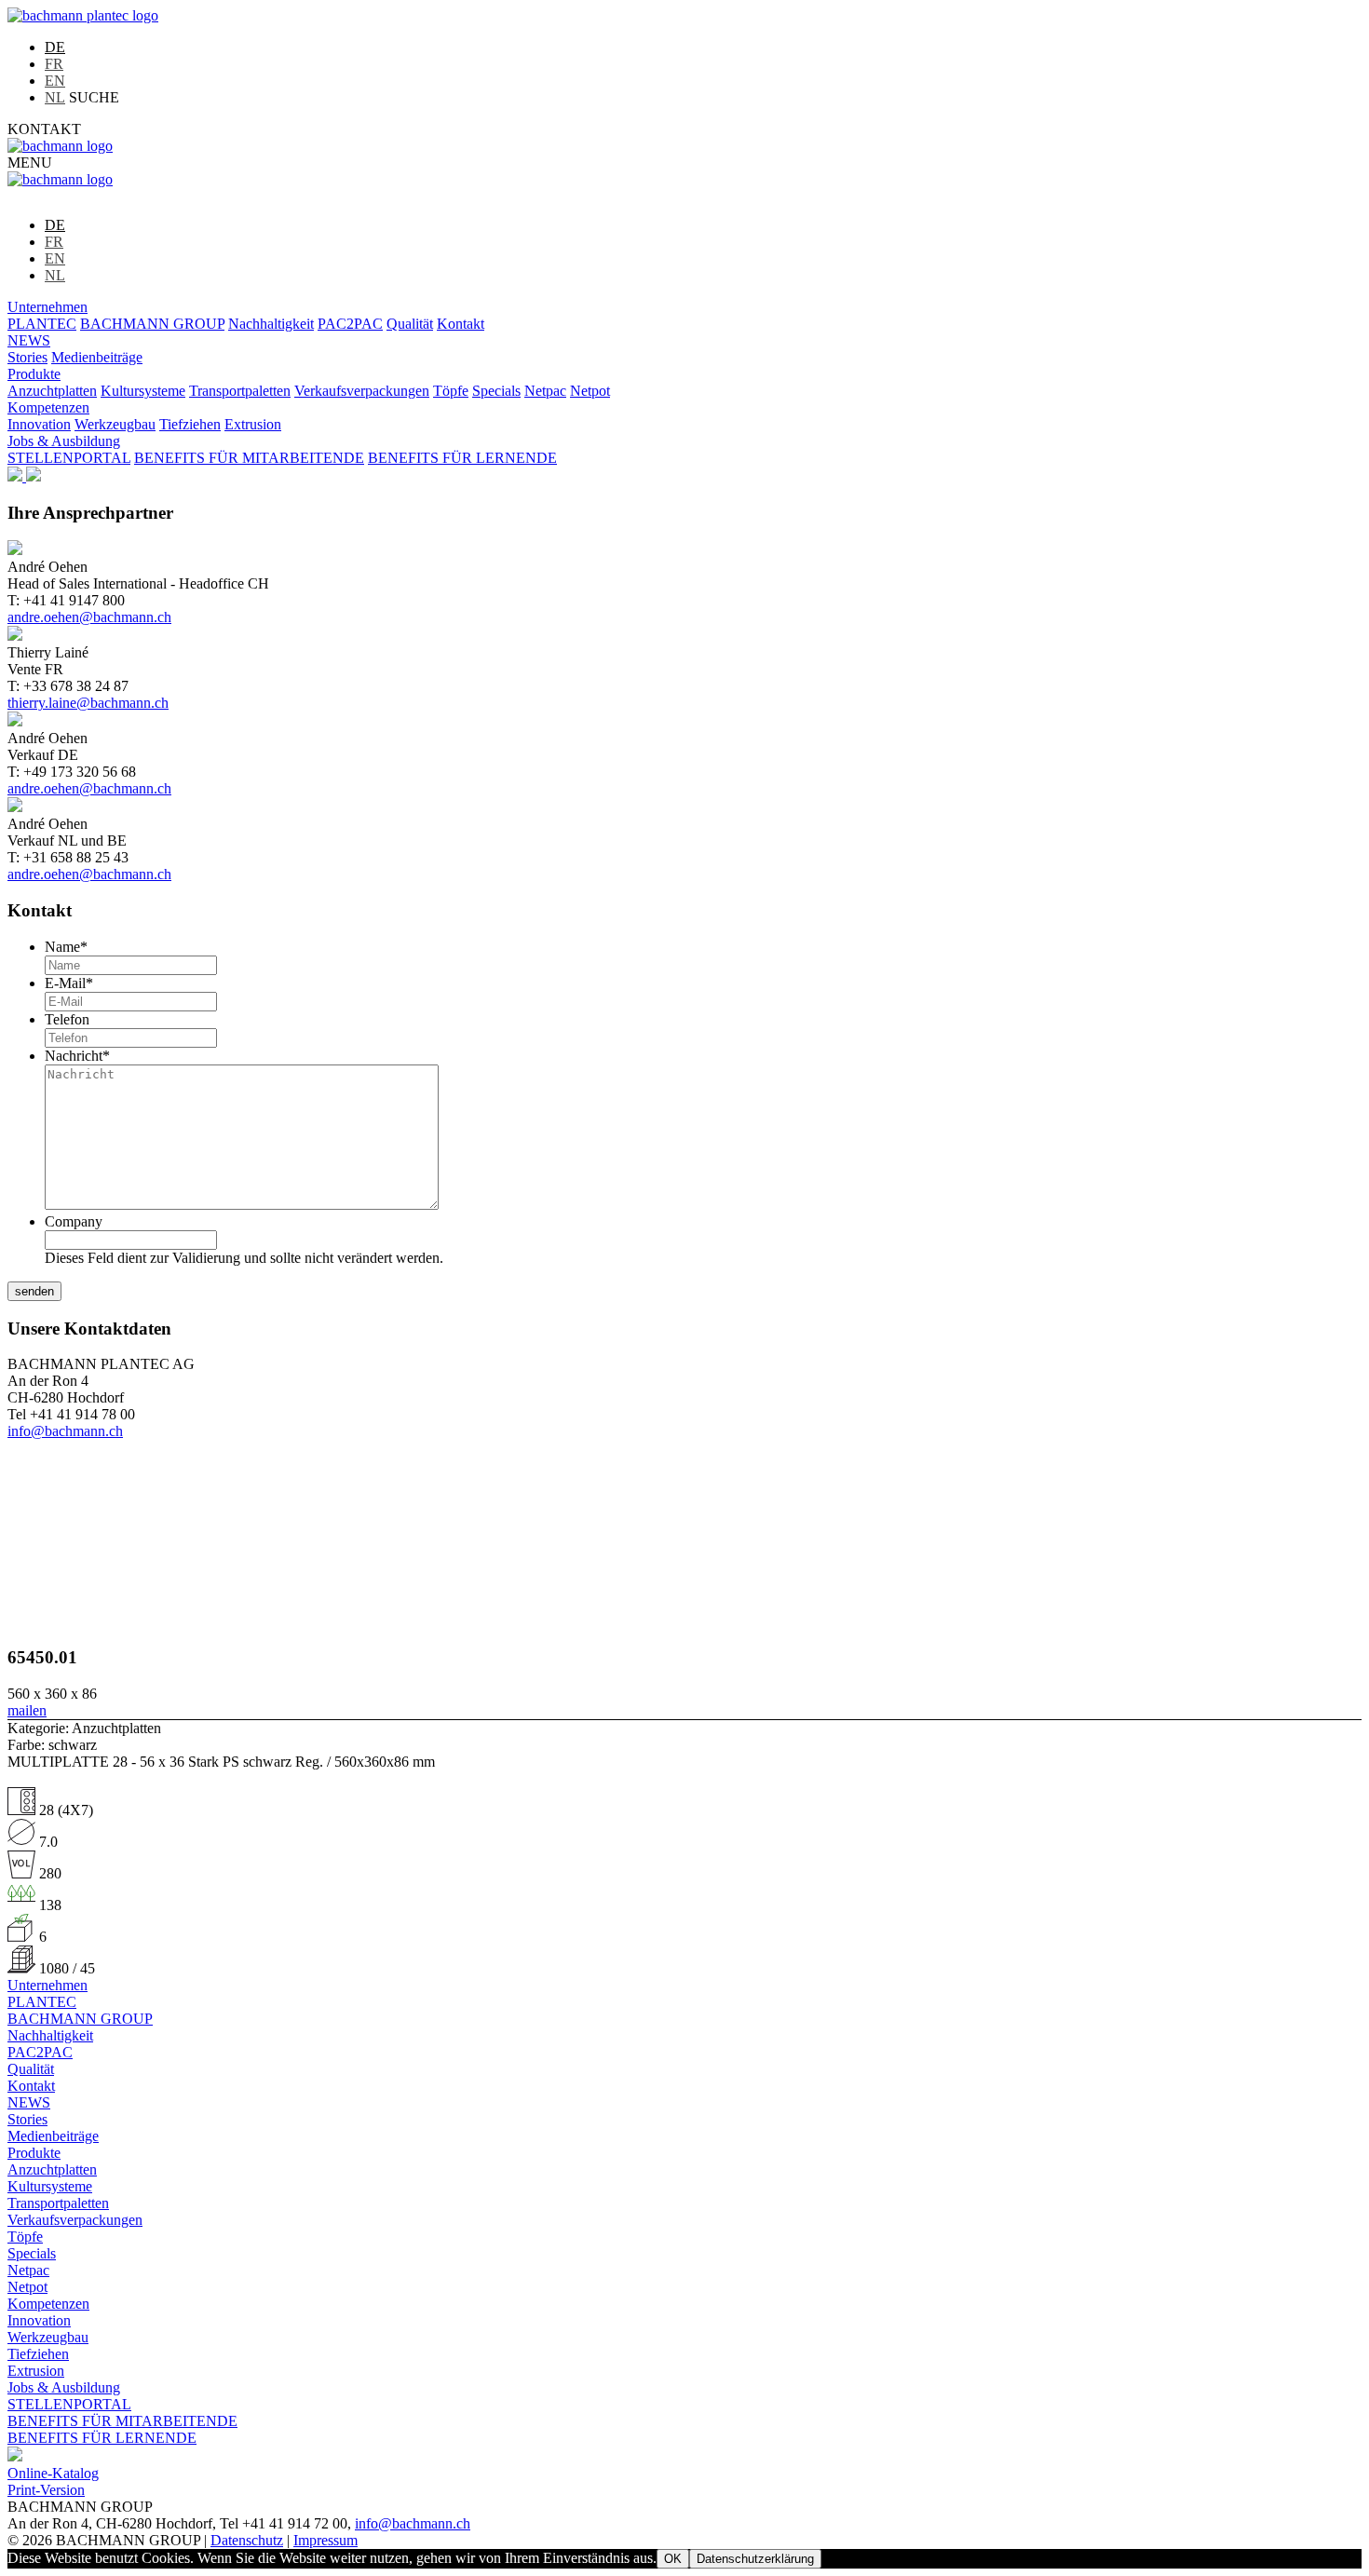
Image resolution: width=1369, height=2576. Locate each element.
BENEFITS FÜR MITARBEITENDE (249, 458)
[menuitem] (55, 47)
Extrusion (253, 424)
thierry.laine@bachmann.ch (88, 703)
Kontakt (461, 324)
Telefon (67, 1019)
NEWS (29, 340)
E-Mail (69, 983)
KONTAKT (44, 129)
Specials (496, 391)
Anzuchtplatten (52, 391)
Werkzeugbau (115, 424)
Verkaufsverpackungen (362, 391)
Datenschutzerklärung (755, 2559)
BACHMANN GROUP (152, 324)
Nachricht (77, 1056)
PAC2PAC (350, 324)
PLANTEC (42, 324)
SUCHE (94, 97)
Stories (27, 357)
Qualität (410, 324)
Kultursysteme (143, 391)
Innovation (39, 424)
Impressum (325, 2540)
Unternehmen (47, 307)
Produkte (34, 374)
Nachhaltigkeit (271, 324)
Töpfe (451, 391)
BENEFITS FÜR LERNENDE (462, 458)
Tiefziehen (190, 424)
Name (66, 947)
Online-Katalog (53, 2473)
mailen (27, 1710)
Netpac (545, 391)
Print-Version (46, 2490)
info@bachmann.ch (65, 1431)
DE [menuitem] (55, 47)
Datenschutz (247, 2540)
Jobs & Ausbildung (64, 441)
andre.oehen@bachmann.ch (89, 617)
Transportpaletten (240, 391)
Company (74, 1221)
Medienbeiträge (97, 357)
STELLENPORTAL (69, 458)
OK (673, 2559)
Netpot (590, 391)
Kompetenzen (48, 407)
